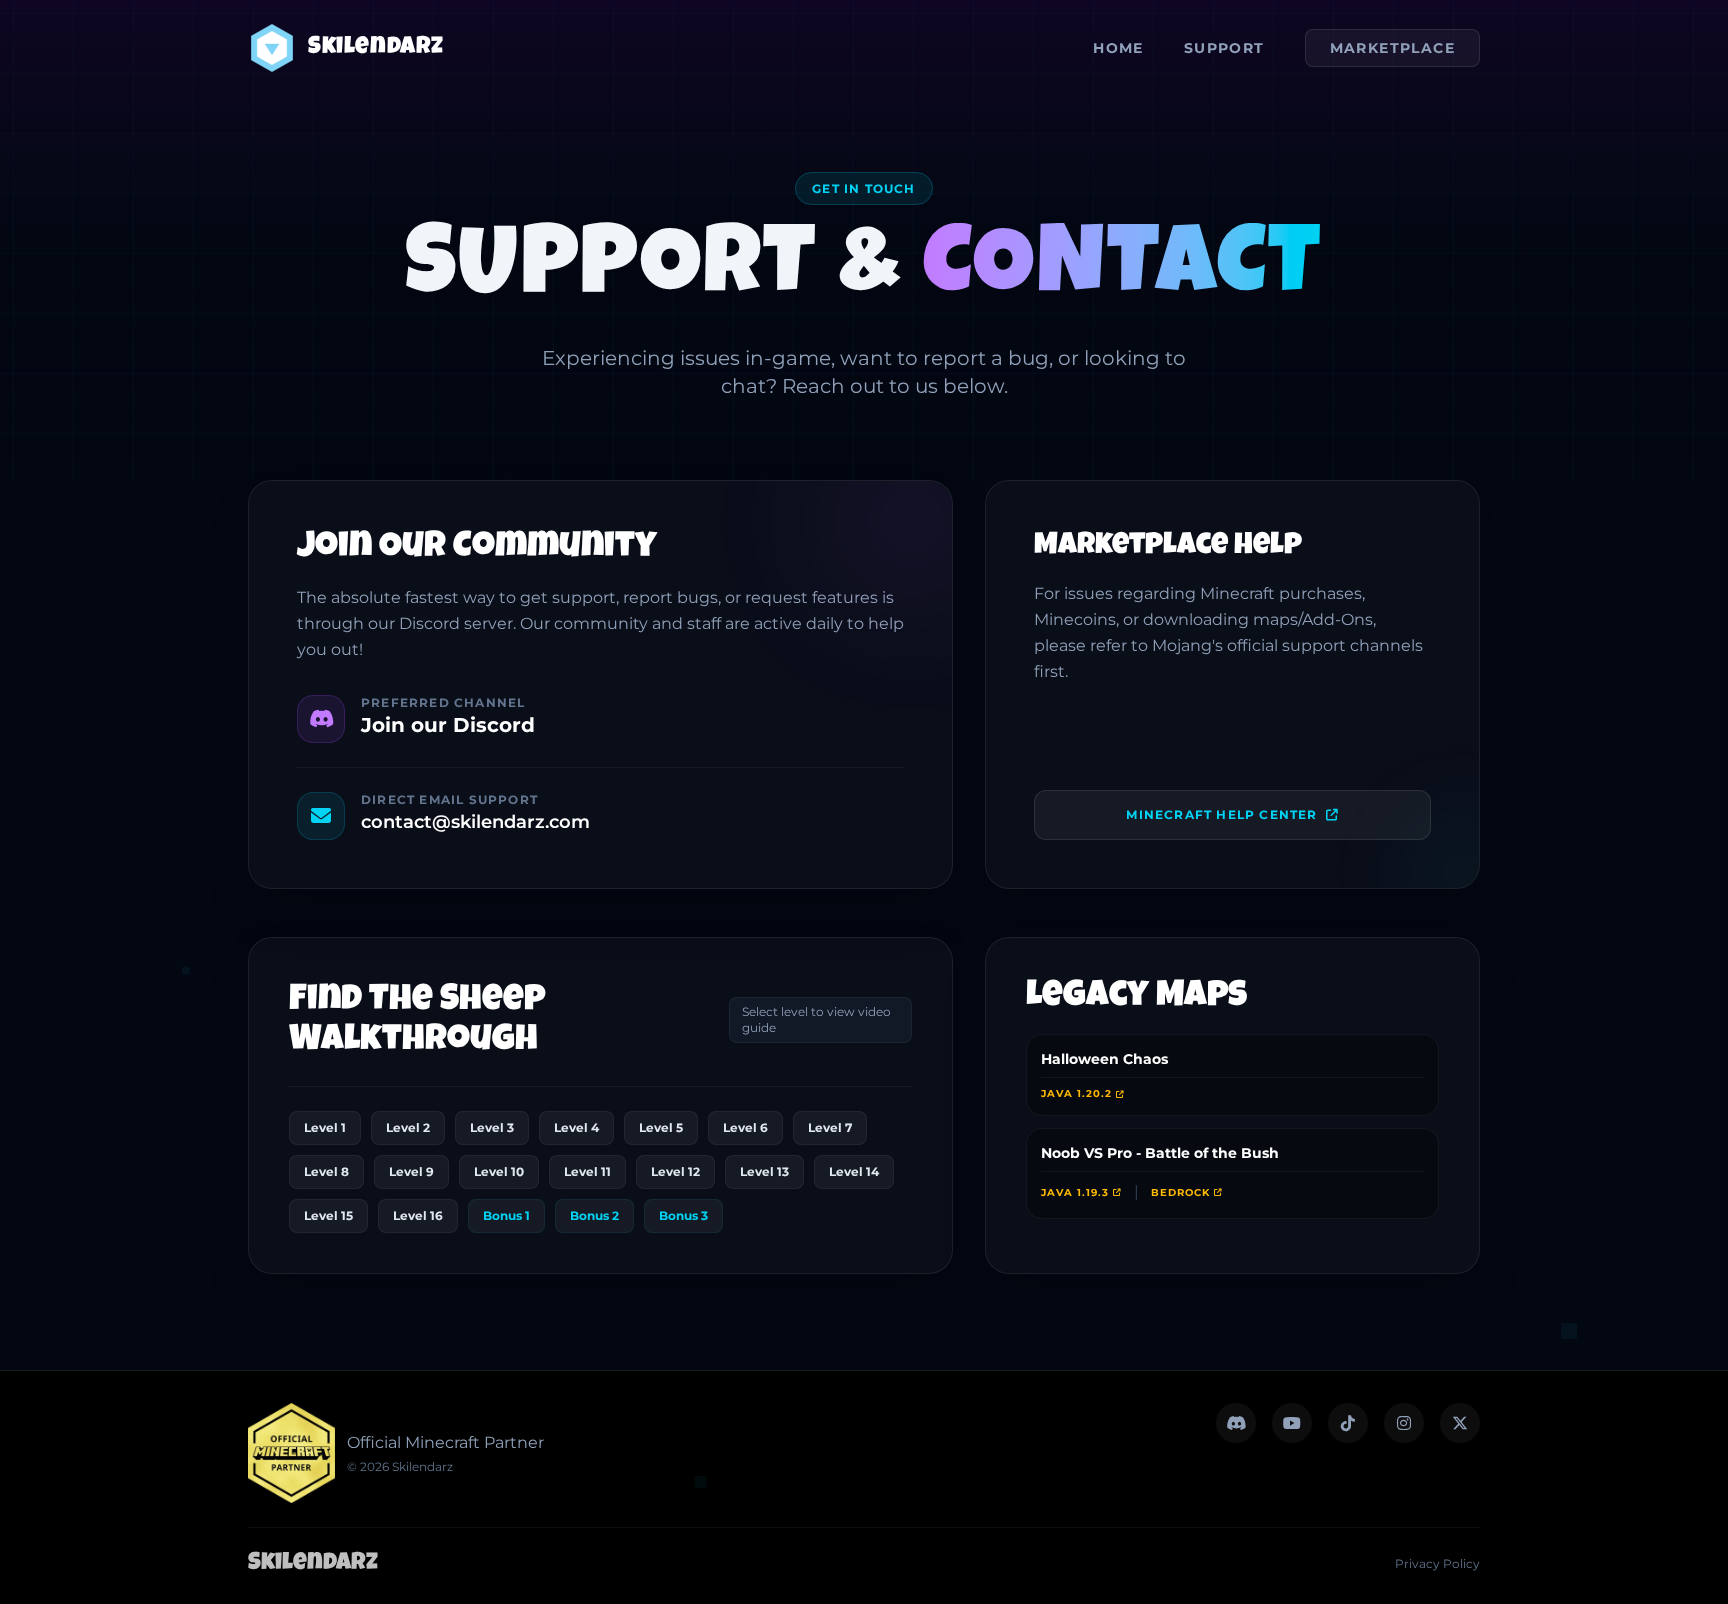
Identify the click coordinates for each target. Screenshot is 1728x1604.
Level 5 (661, 1127)
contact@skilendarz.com (475, 822)
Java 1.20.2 (1076, 1093)
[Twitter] (1236, 1423)
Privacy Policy (1437, 1563)
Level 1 (325, 1127)
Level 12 (675, 1171)
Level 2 (408, 1127)
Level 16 (418, 1215)
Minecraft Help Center (1221, 814)
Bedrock (1180, 1192)
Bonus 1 (506, 1215)
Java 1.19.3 (1075, 1192)
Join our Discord (448, 725)
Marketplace (1392, 48)
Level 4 (576, 1127)
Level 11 (587, 1171)
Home (1118, 48)
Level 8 (326, 1171)
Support (1224, 48)
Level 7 (830, 1127)
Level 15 (328, 1215)
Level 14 (854, 1171)
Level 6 (745, 1127)
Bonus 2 (594, 1215)
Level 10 (499, 1171)
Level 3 (492, 1127)
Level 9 (411, 1171)
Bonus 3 (683, 1215)
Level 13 (764, 1171)
